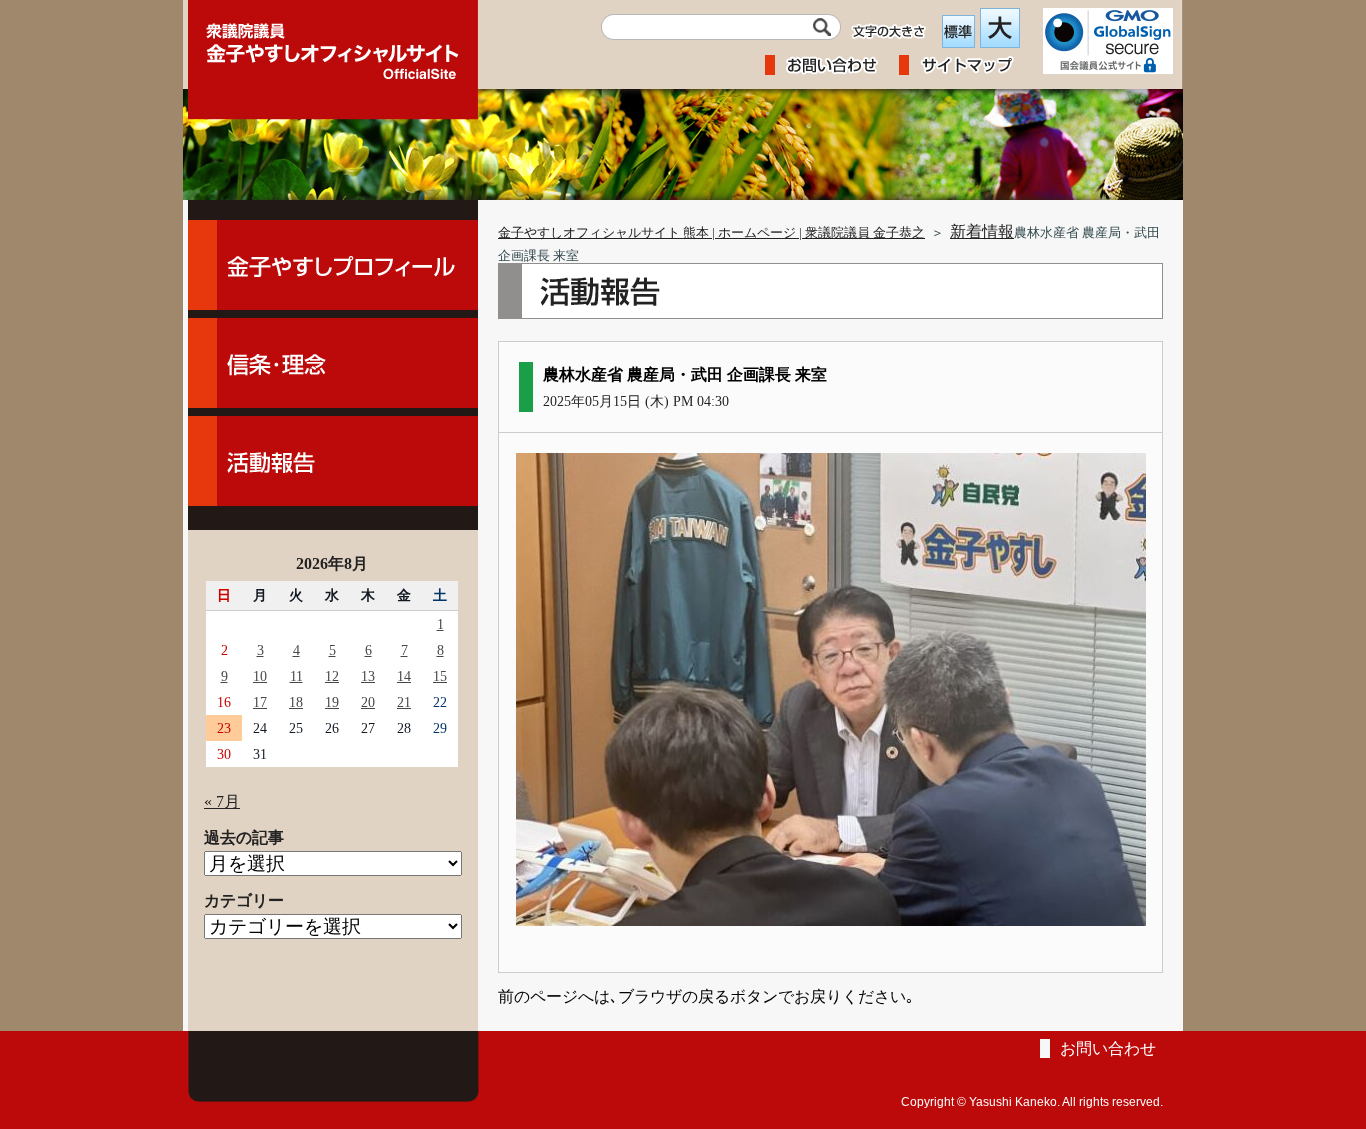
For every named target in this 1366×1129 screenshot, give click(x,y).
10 (260, 676)
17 (260, 702)
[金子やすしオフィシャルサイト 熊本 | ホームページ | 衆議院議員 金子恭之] (333, 45)
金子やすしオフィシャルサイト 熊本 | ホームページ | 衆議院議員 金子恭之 (711, 233)
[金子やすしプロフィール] (333, 265)
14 (404, 676)
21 (404, 702)
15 (440, 676)
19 (332, 702)
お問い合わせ (1108, 1048)
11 (296, 676)
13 (368, 676)
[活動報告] (333, 461)
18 (296, 702)
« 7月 (222, 801)
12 (332, 676)
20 (368, 702)
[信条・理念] (333, 363)
